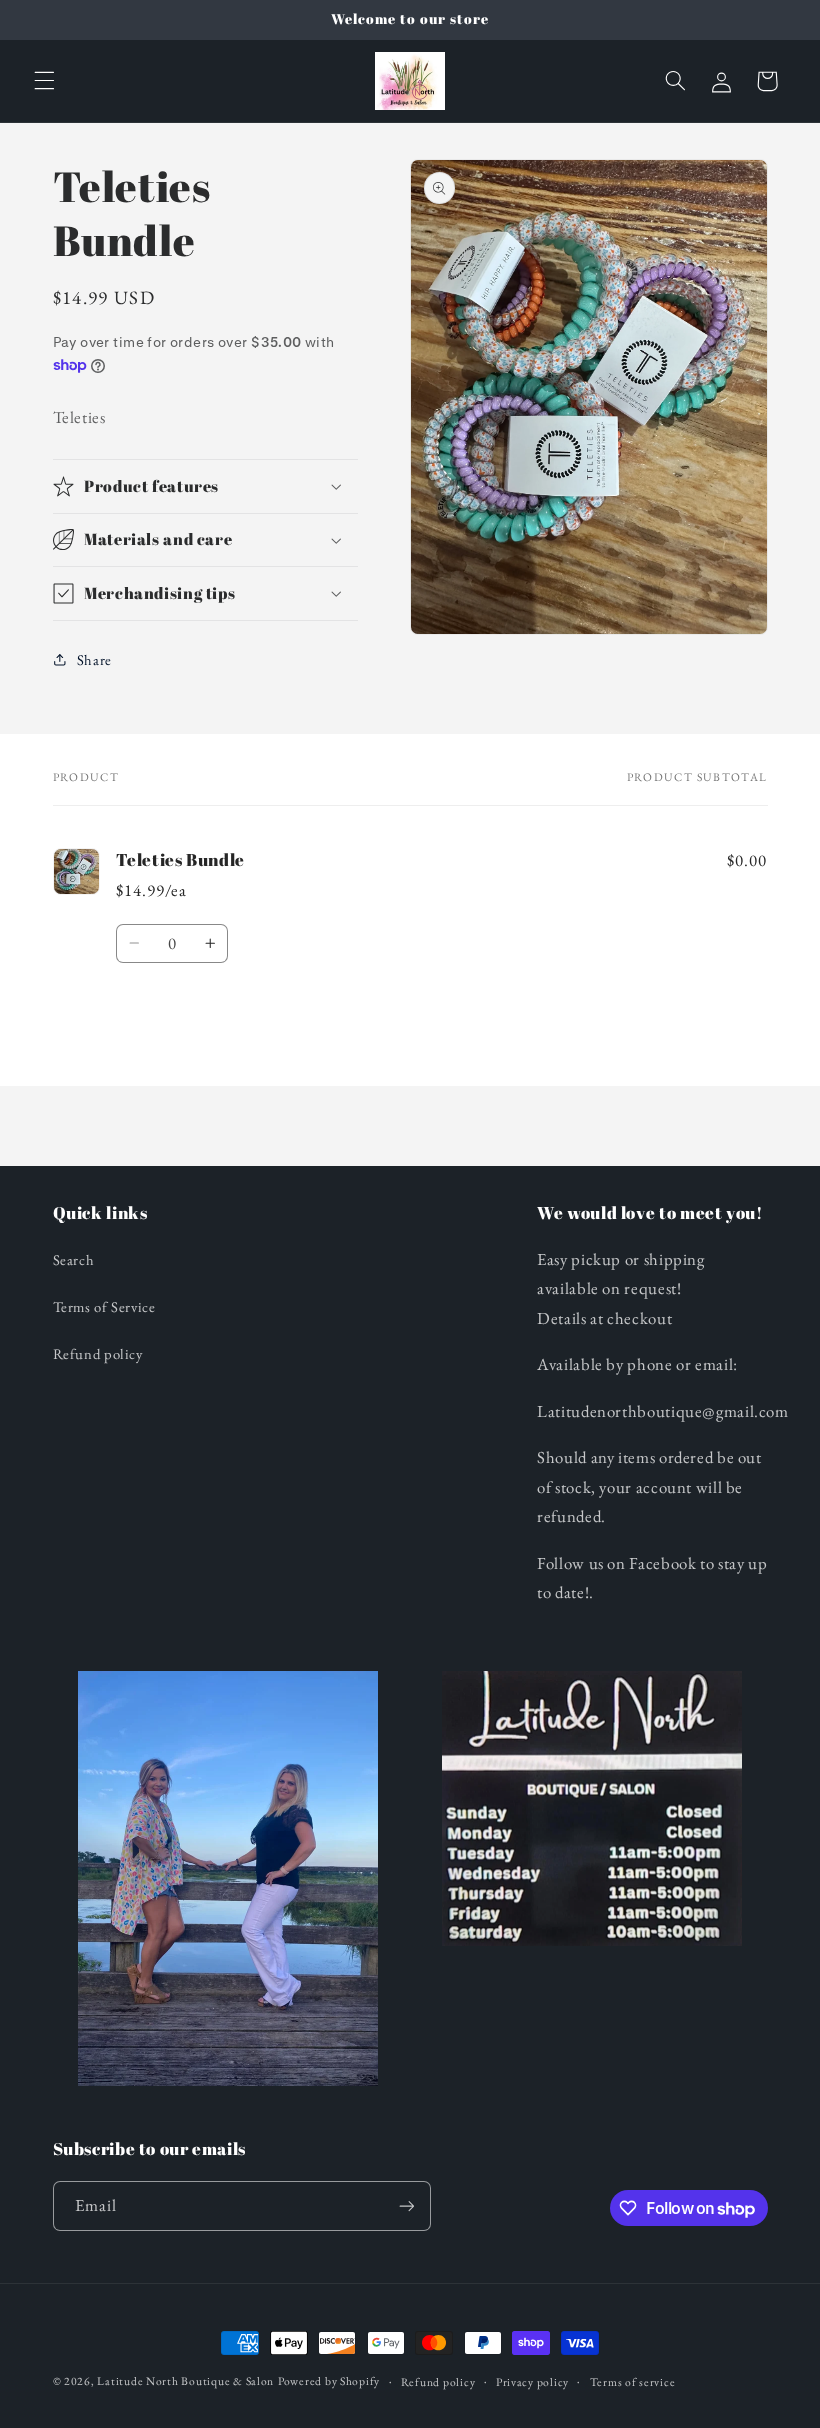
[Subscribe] (406, 2205)
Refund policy (98, 1353)
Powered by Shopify (329, 2380)
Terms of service (633, 2381)
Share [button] (94, 659)
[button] (44, 81)
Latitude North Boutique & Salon (185, 2380)
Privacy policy (532, 2381)
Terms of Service (104, 1306)
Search (74, 1259)
